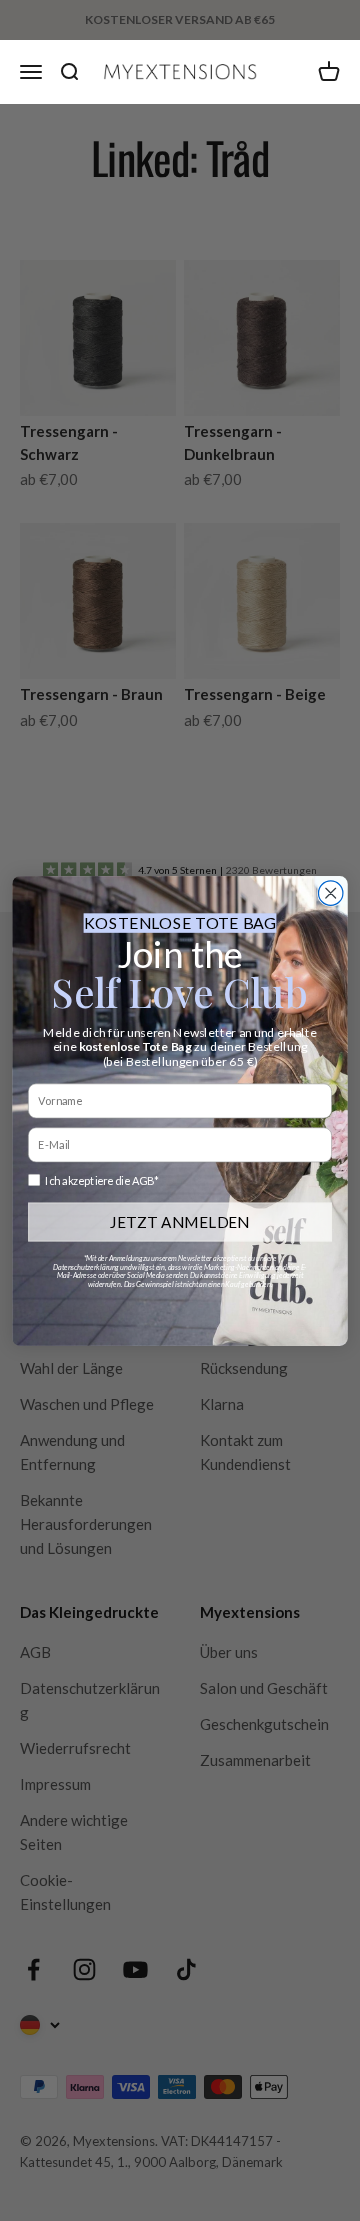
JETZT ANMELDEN (179, 1221)
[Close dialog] (331, 892)
